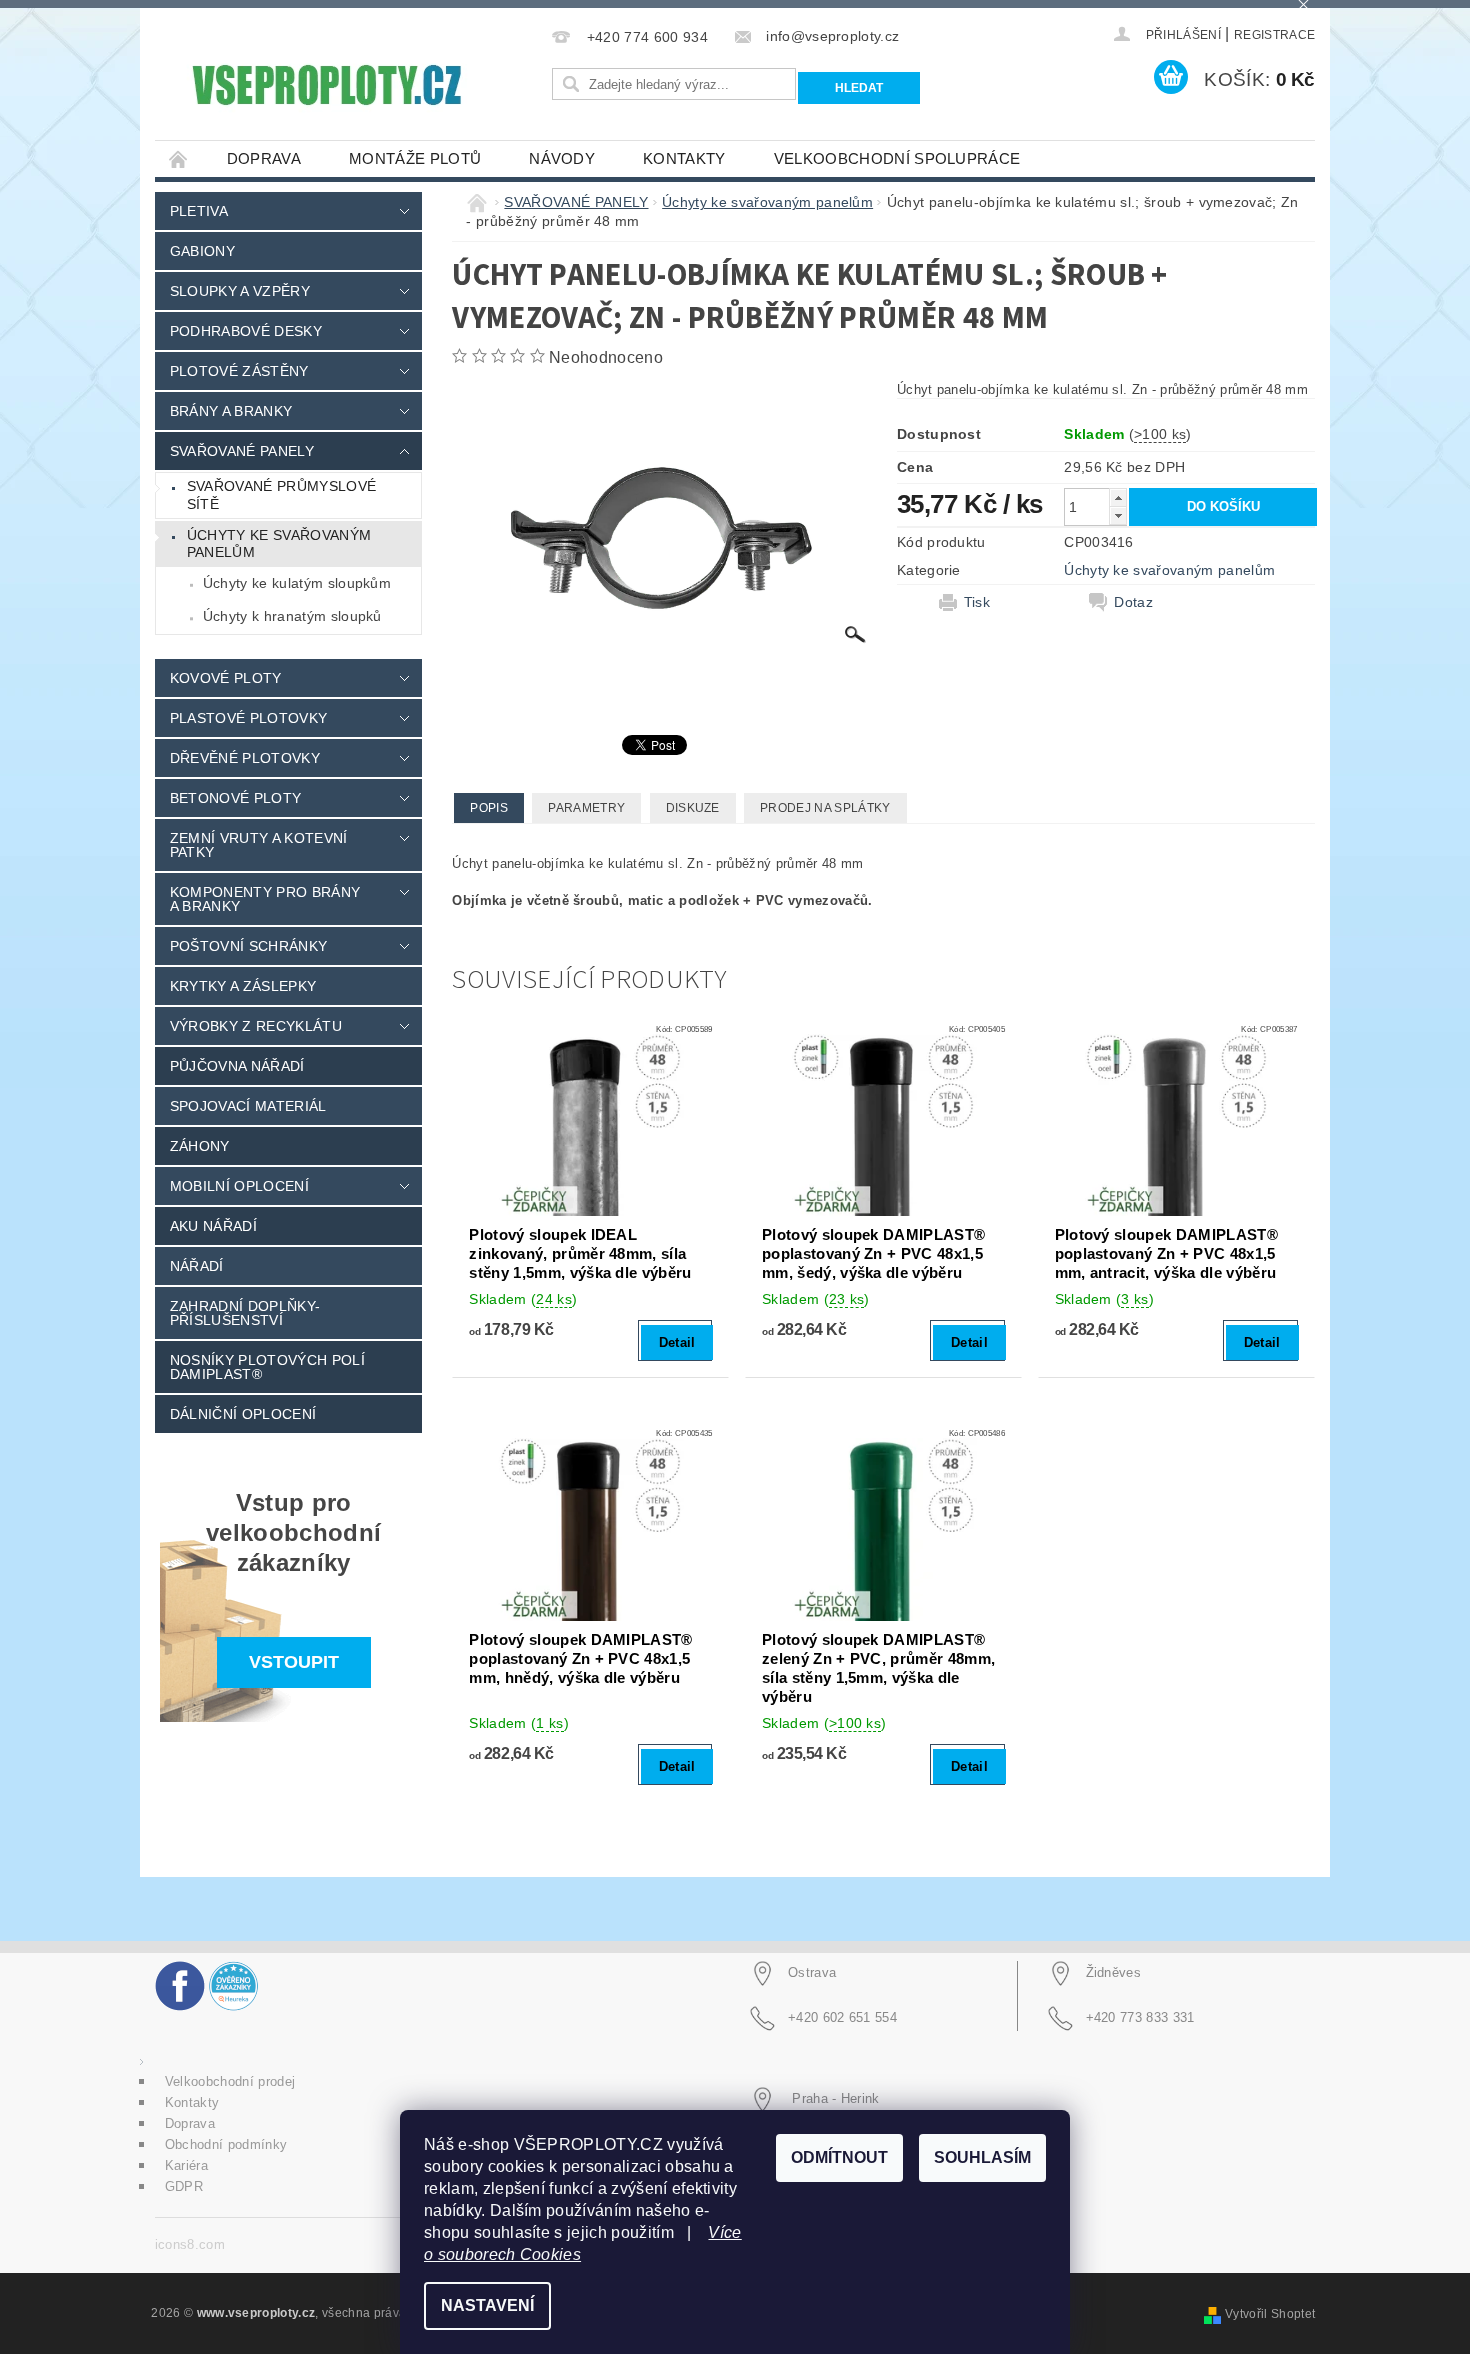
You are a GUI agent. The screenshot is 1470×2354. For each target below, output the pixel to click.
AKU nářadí (213, 1226)
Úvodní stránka (179, 158)
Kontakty (684, 158)
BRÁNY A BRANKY (231, 411)
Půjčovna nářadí (237, 1066)
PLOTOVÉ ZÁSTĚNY (239, 371)
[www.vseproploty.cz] (325, 85)
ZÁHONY (200, 1146)
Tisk (977, 602)
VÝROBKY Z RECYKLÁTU (256, 1026)
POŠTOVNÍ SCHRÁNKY (248, 946)
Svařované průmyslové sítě (281, 495)
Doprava (264, 158)
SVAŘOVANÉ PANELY (242, 451)
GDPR (184, 2186)
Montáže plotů (415, 158)
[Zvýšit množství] (1118, 497)
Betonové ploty (235, 798)
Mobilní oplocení (239, 1186)
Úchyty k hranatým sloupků (292, 616)
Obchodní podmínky (226, 2144)
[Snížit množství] (1118, 515)
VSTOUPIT (294, 1662)
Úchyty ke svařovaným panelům (279, 544)
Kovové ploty (226, 678)
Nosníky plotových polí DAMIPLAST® (267, 1367)
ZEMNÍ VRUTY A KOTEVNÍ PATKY (259, 845)
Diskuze (693, 808)
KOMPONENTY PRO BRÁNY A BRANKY (265, 899)
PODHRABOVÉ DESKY (246, 331)
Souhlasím (982, 2157)
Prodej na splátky (825, 808)
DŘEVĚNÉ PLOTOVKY (245, 758)
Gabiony (202, 251)
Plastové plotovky (248, 718)
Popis (489, 808)
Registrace (1274, 35)
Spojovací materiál (248, 1106)
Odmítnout (839, 2157)
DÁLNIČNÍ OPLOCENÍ (243, 1414)
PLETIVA (199, 211)
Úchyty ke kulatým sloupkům (297, 583)
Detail (677, 1342)
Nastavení (487, 2305)
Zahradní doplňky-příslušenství (245, 1313)
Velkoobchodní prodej (230, 2081)
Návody (562, 158)
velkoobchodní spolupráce (897, 158)
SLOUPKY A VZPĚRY (240, 291)
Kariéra (186, 2165)
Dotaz (1133, 602)
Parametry (586, 808)
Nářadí (197, 1266)
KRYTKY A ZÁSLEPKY (243, 986)
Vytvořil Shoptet (1270, 2314)
